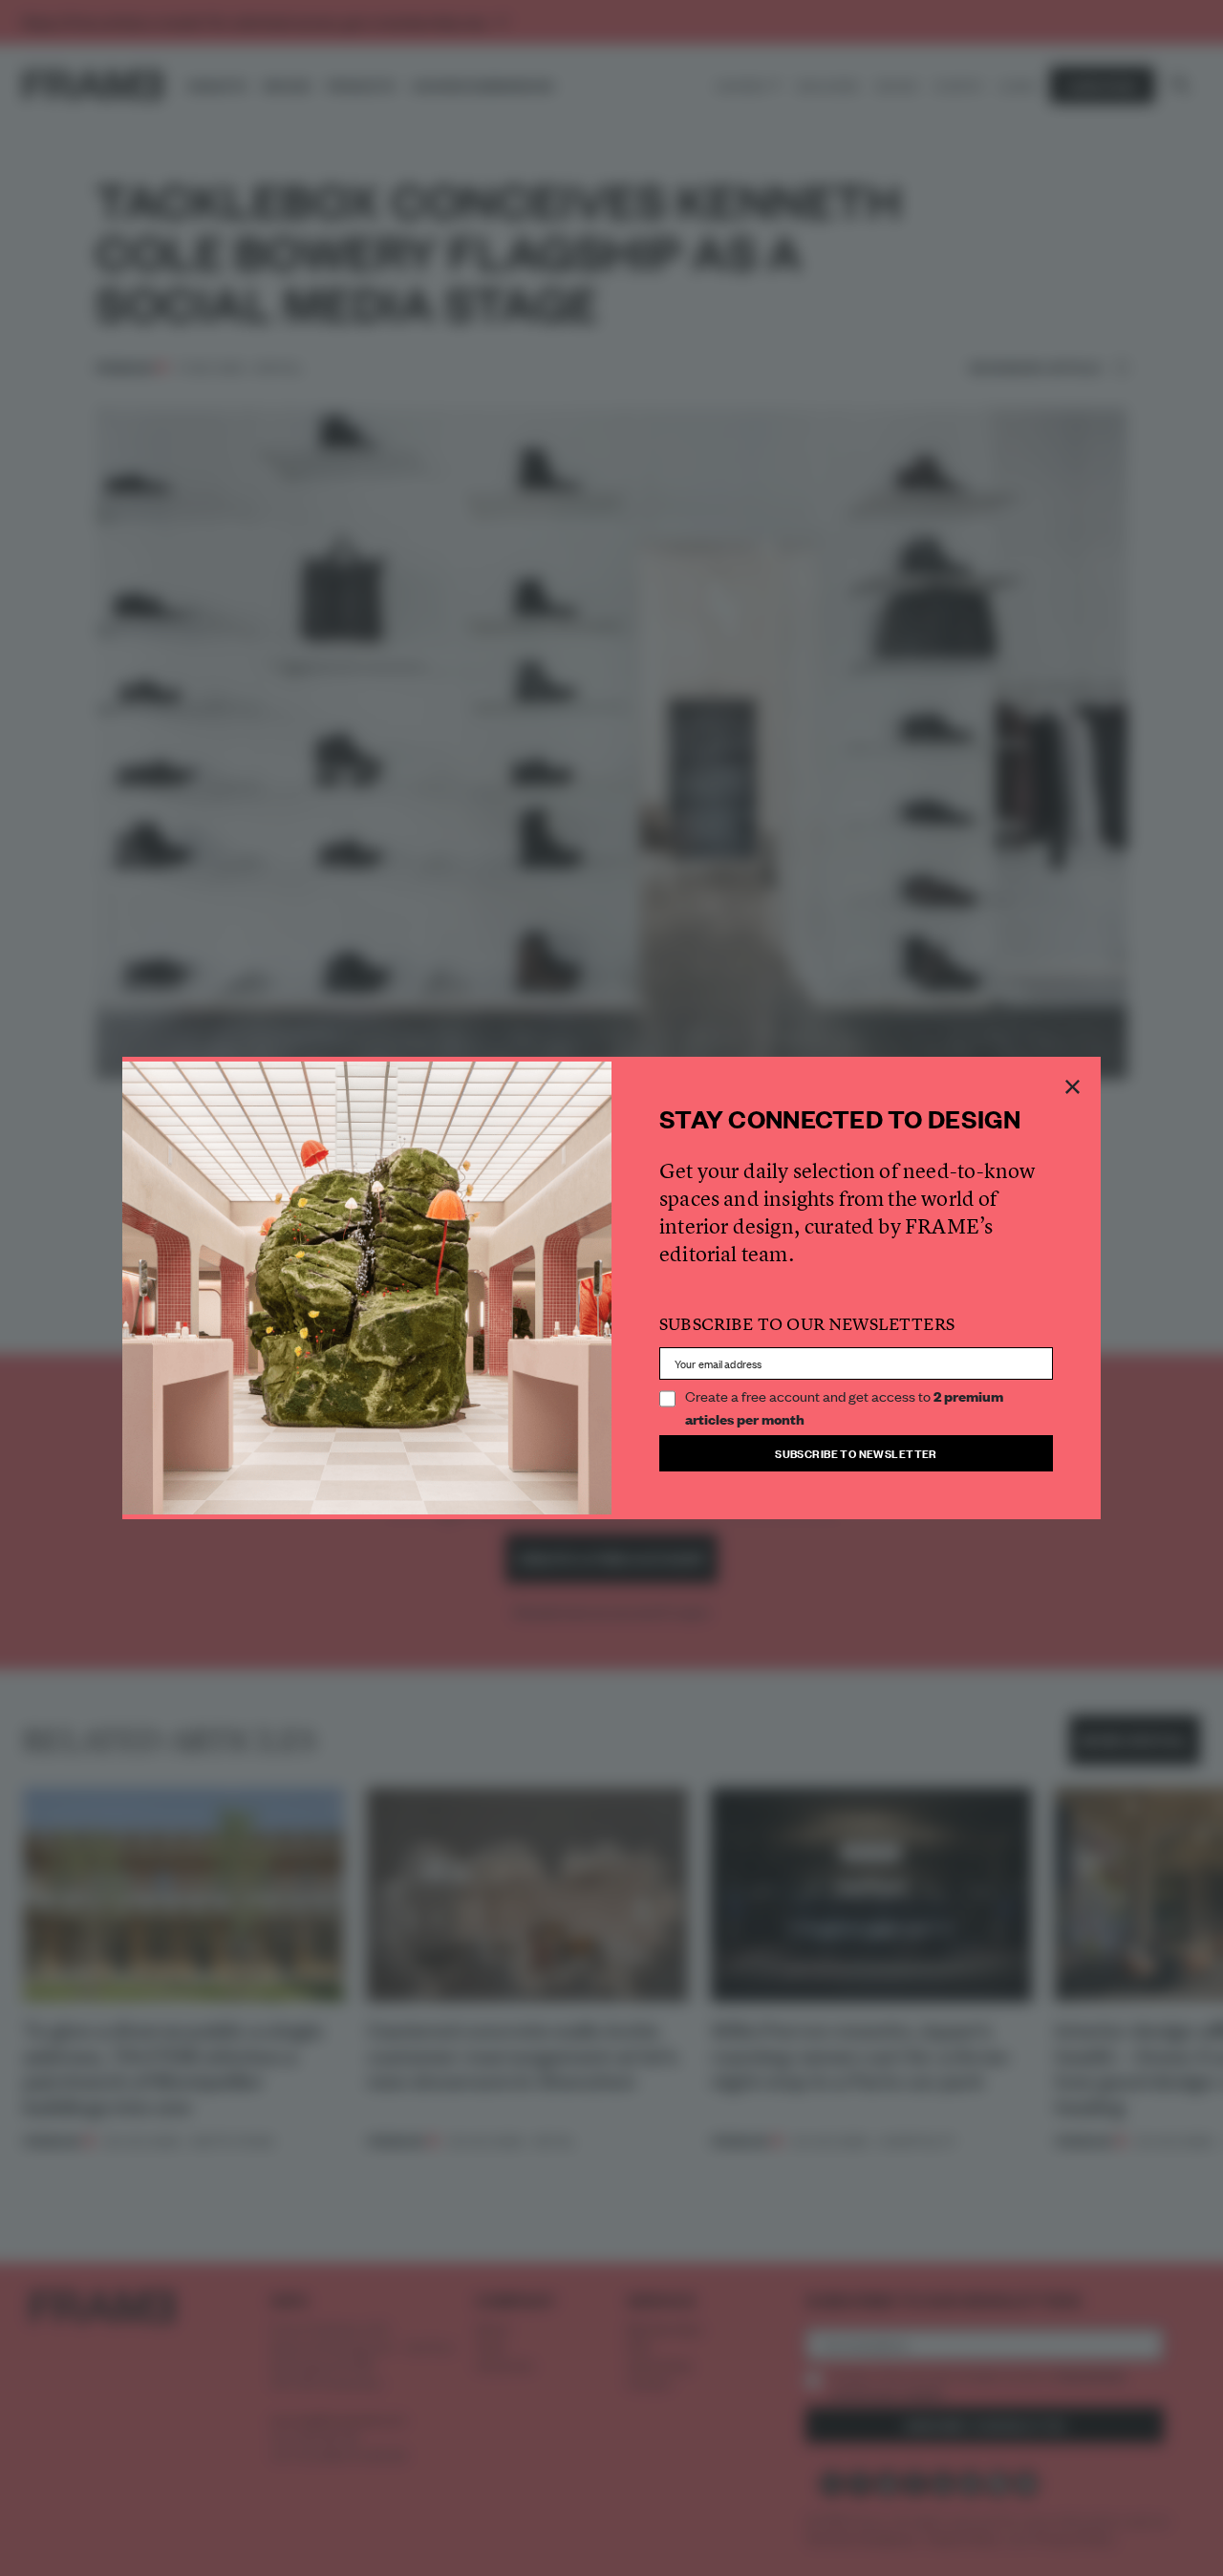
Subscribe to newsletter (856, 1453)
